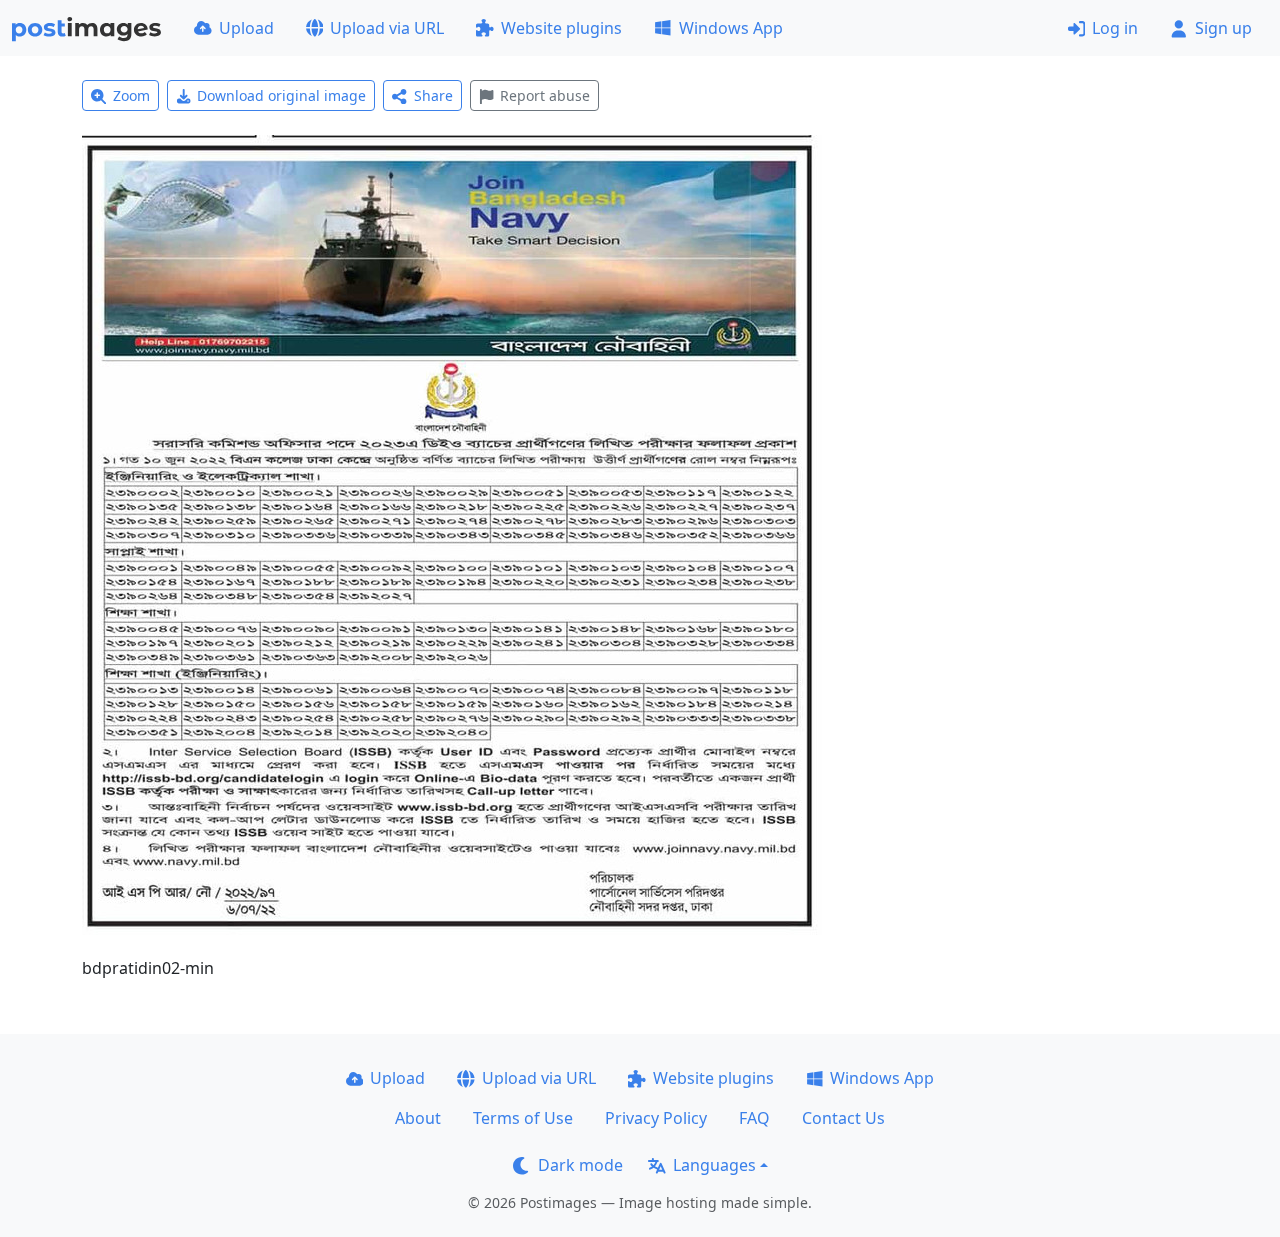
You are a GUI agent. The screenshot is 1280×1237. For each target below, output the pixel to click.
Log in (1115, 28)
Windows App (731, 28)
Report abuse (545, 95)
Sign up (1223, 28)
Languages (714, 1165)
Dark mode (580, 1165)
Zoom (131, 95)
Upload (246, 28)
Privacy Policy (656, 1118)
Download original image (281, 95)
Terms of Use (523, 1118)
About (418, 1118)
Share (433, 95)
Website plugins (561, 28)
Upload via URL (387, 28)
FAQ (754, 1118)
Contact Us (843, 1118)
